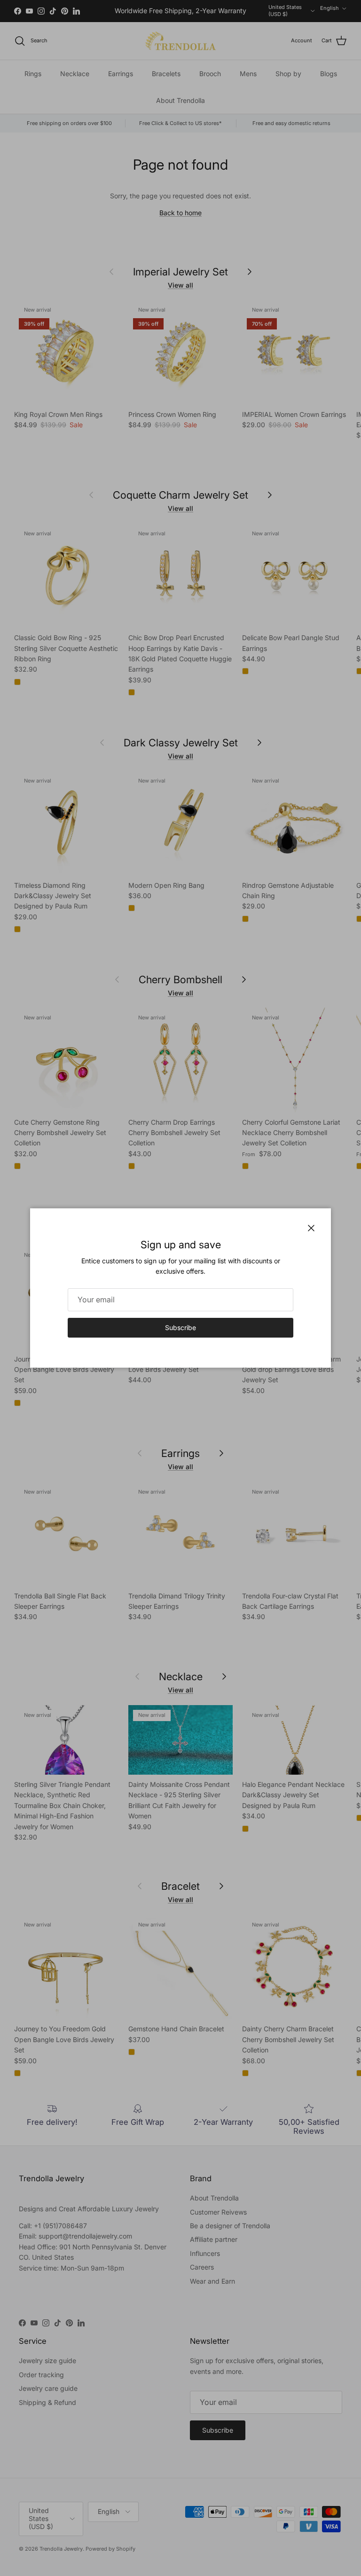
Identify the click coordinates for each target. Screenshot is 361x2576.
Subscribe (180, 1327)
